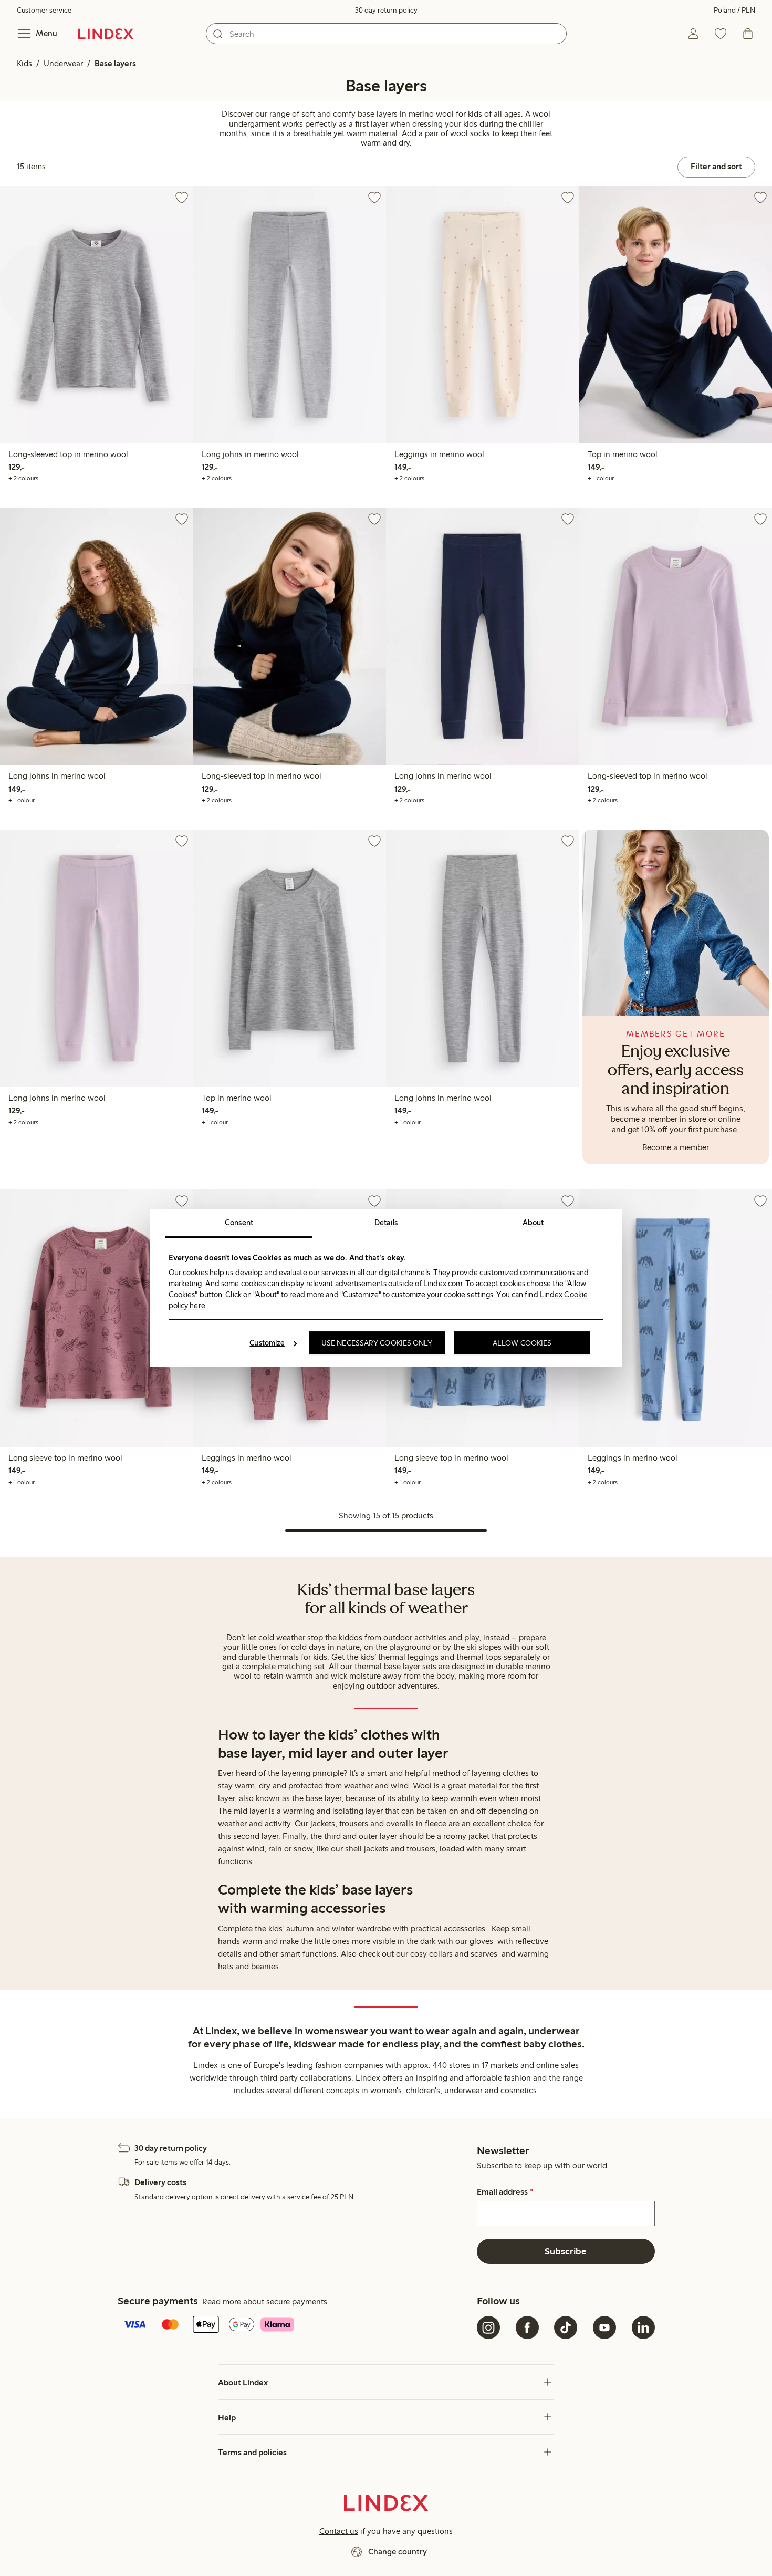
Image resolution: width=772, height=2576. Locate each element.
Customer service (44, 10)
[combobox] (386, 34)
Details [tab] (386, 1223)
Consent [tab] (239, 1223)
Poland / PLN (734, 10)
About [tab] (533, 1223)
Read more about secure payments (265, 2301)
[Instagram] (488, 2327)
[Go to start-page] (106, 34)
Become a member (676, 1147)
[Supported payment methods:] (295, 2325)
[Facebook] (527, 2327)
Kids (24, 63)
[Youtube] (604, 2327)
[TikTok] (566, 2327)
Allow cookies (522, 1343)
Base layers (115, 63)
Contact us (339, 2531)
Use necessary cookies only (377, 1343)
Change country (398, 2552)
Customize (267, 1343)
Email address (505, 2192)
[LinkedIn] (643, 2327)
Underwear (63, 63)
